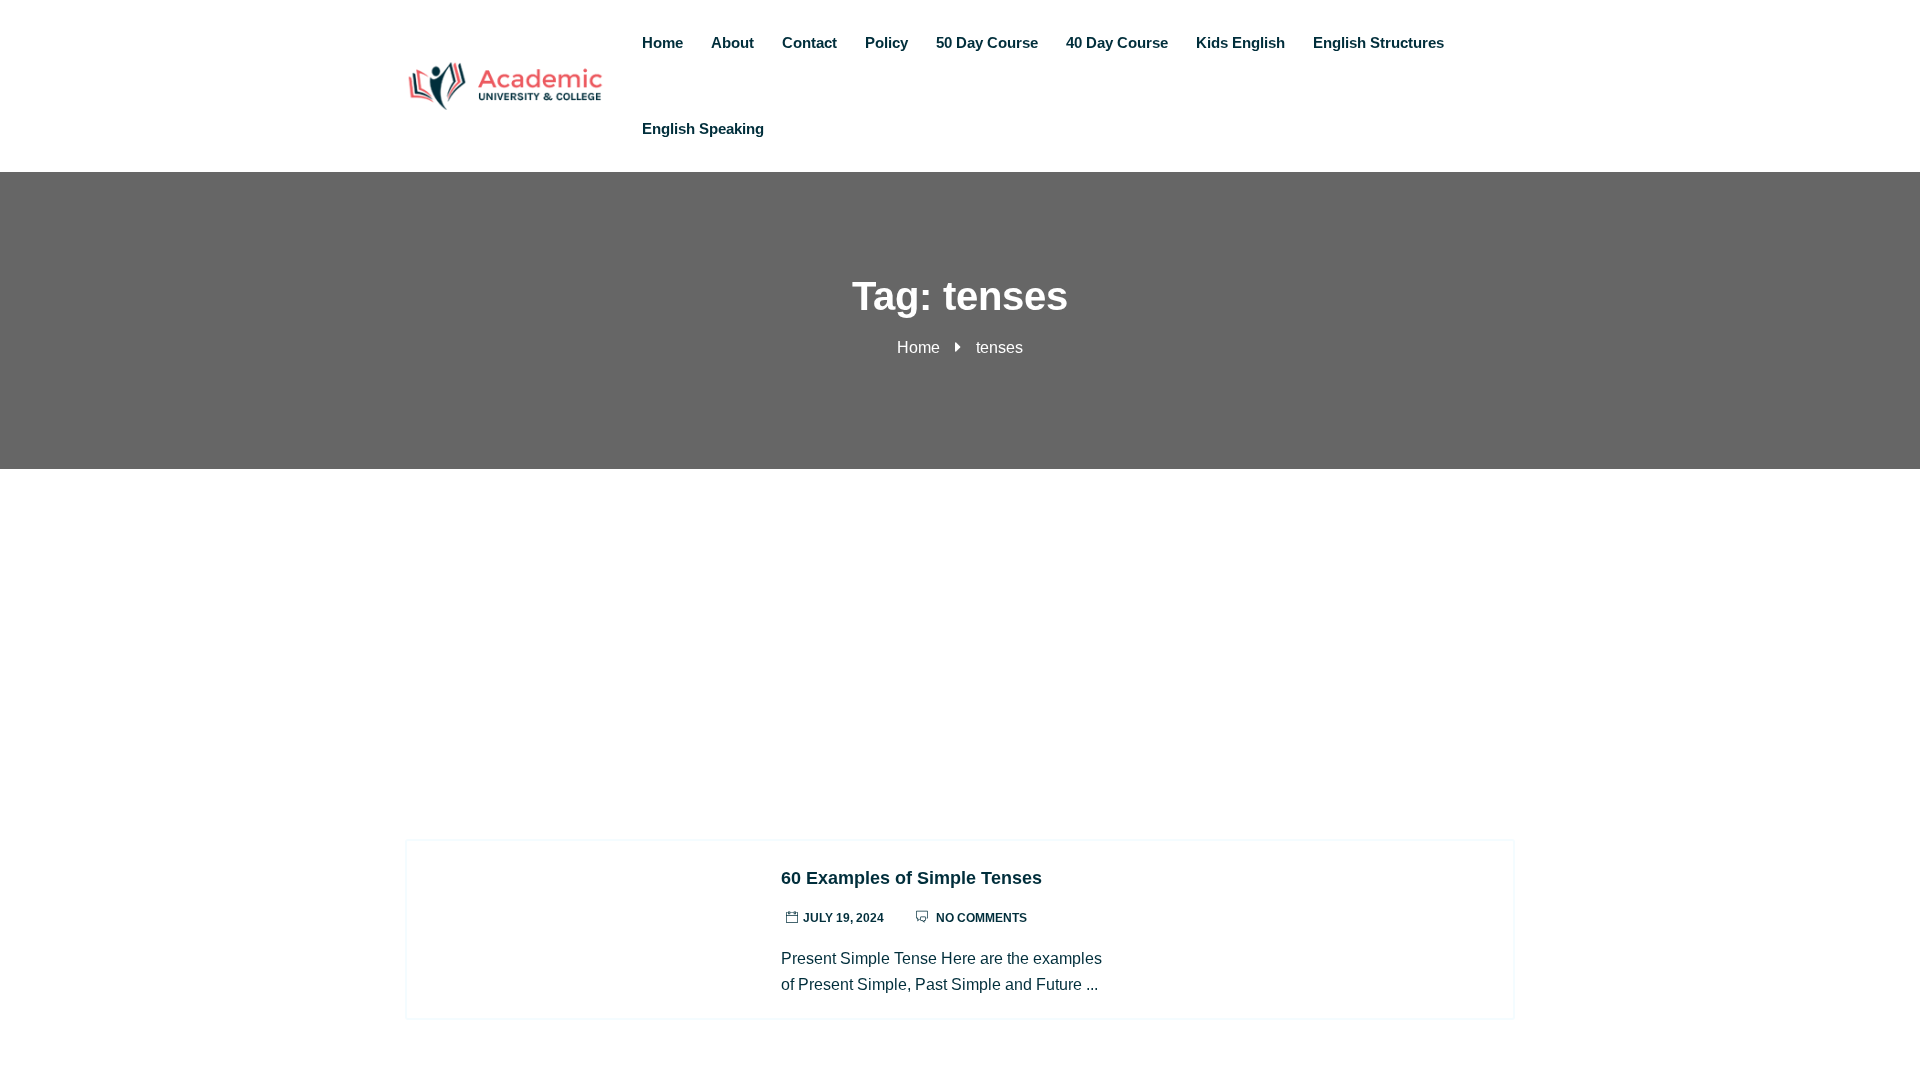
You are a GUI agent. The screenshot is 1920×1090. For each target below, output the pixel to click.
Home (662, 42)
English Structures (1378, 42)
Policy (886, 42)
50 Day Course (987, 42)
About (732, 42)
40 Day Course (1117, 42)
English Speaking (703, 128)
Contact (809, 42)
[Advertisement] (960, 619)
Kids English (1240, 42)
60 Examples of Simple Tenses (911, 878)
